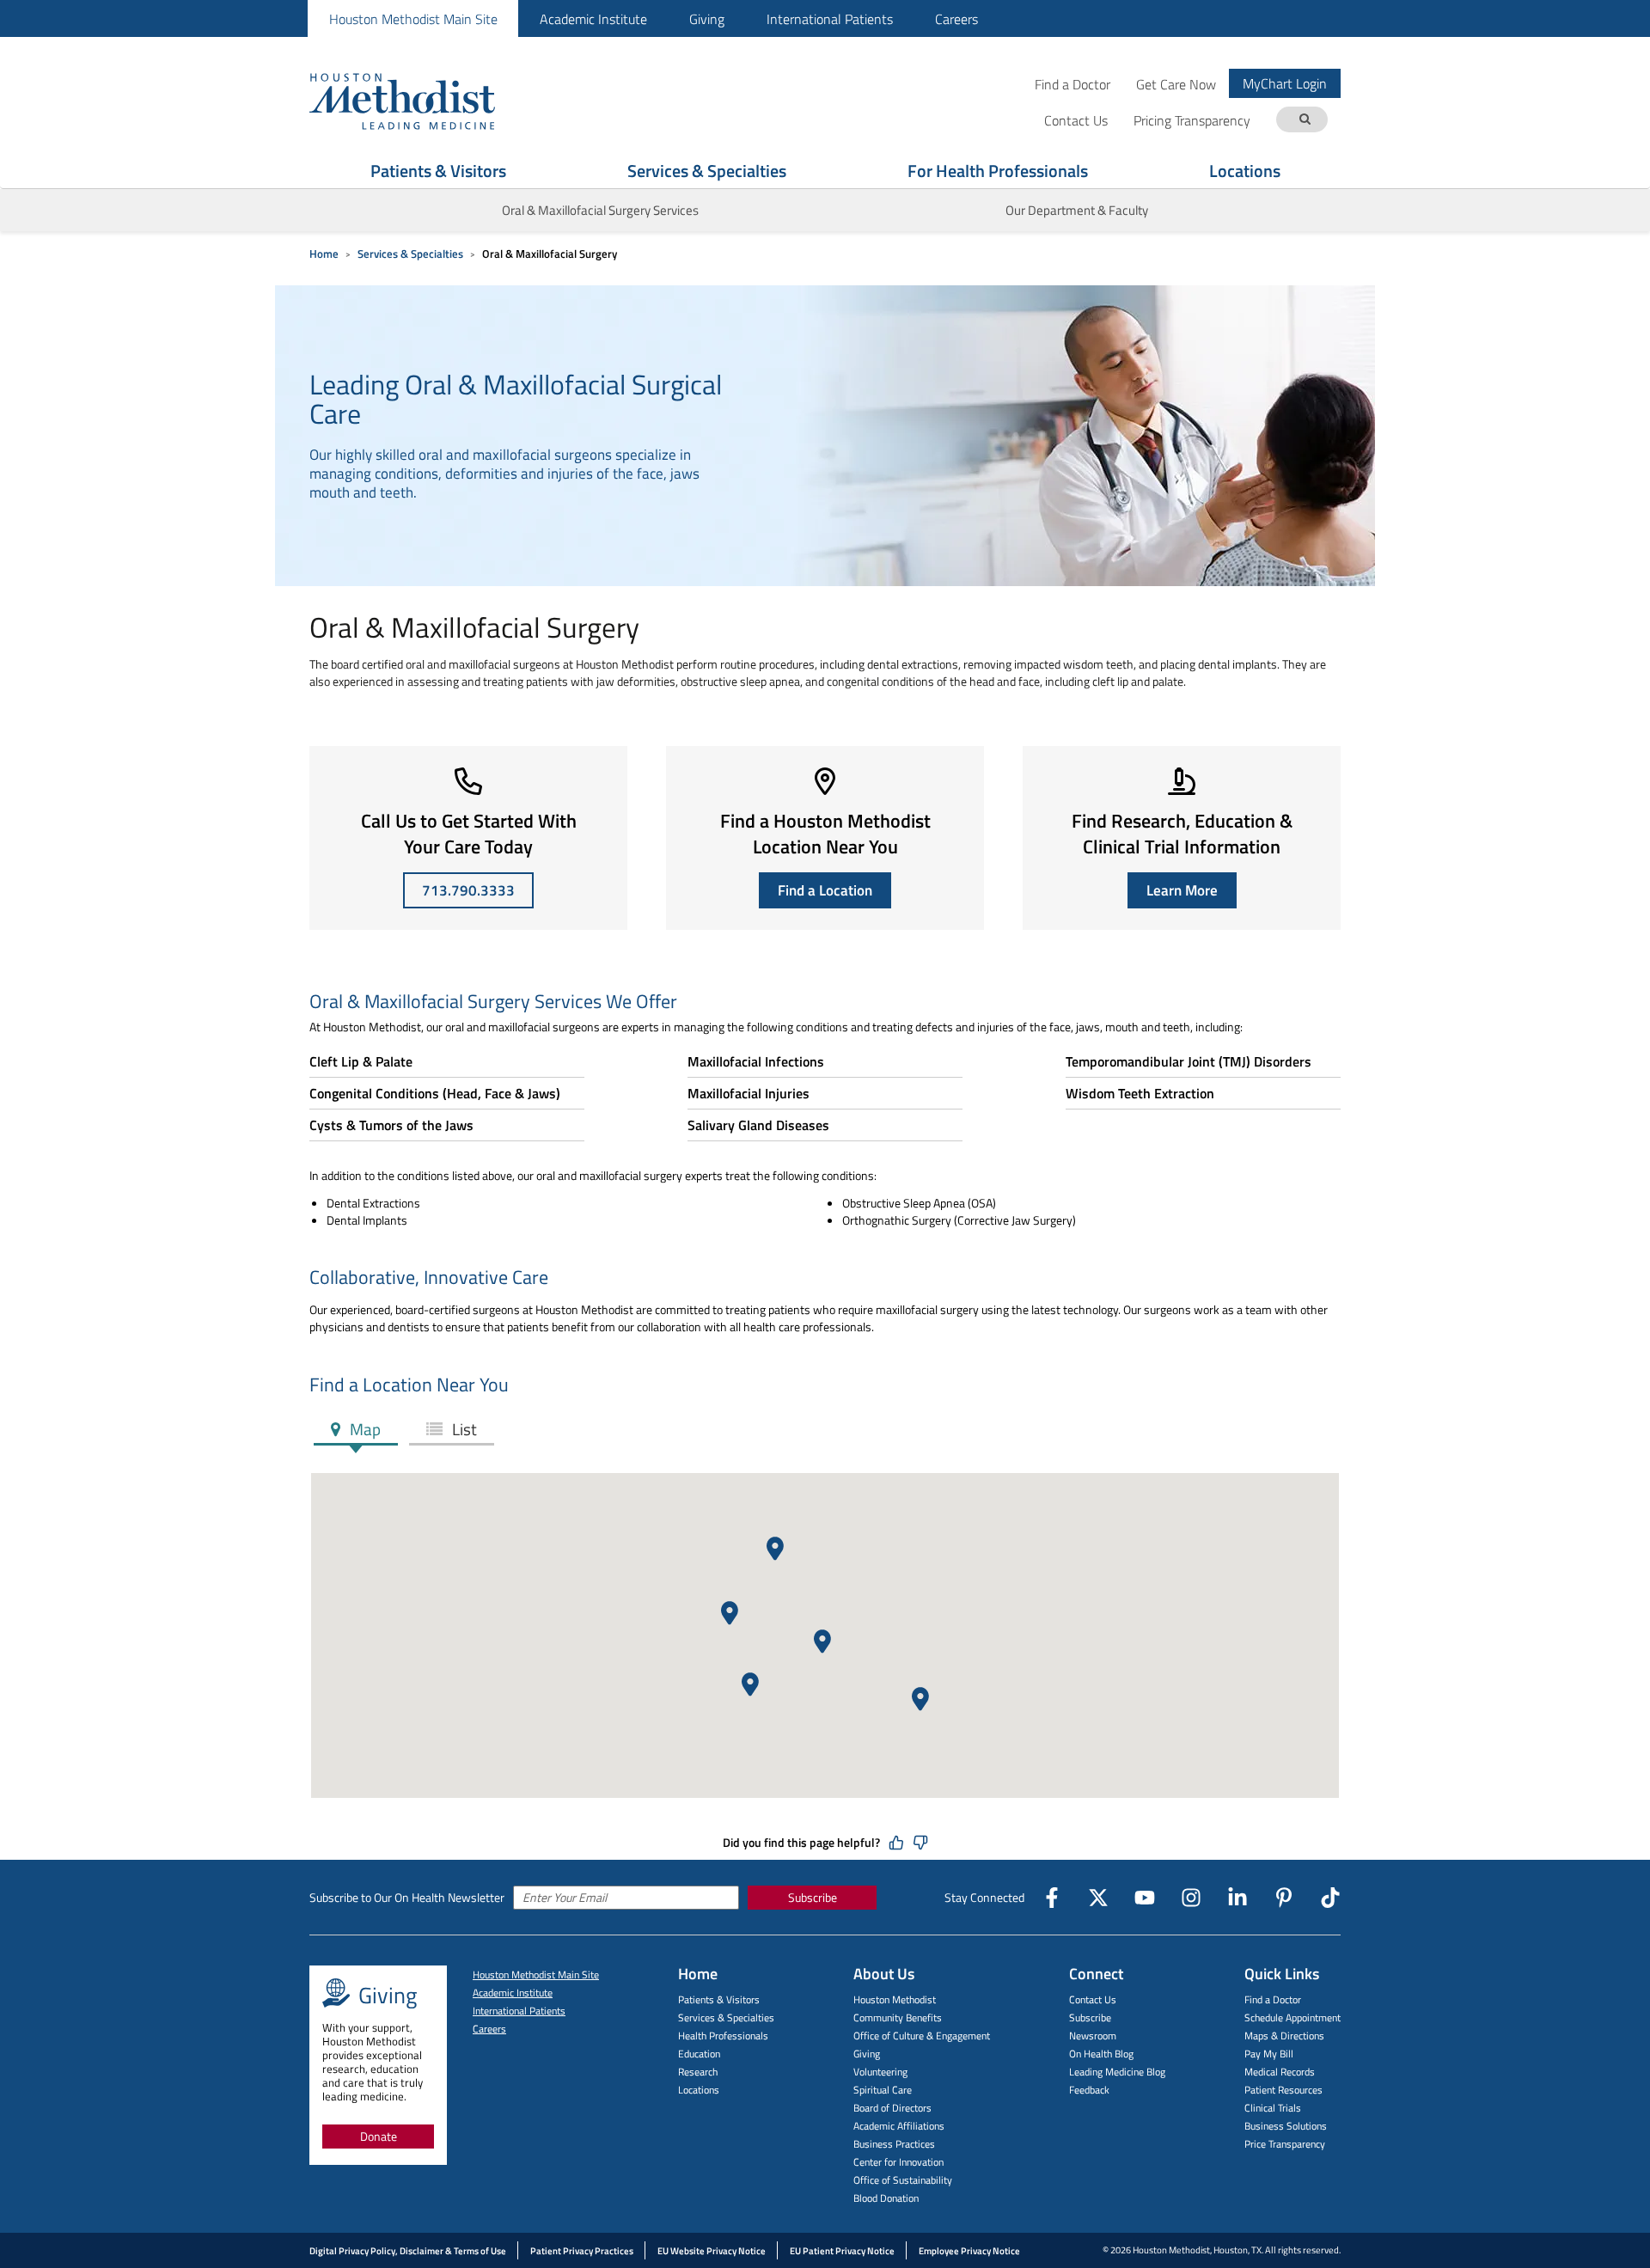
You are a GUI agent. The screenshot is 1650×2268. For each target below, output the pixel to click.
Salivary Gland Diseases (758, 1125)
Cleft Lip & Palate (361, 1061)
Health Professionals (723, 2036)
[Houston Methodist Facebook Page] (1052, 1898)
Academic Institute (593, 19)
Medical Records (1280, 2072)
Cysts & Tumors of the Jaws (391, 1125)
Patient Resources (1283, 2090)
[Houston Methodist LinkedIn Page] (1237, 1898)
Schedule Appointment (1292, 2017)
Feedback (1089, 2090)
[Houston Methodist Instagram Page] (1191, 1898)
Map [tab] (364, 1429)
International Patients (830, 19)
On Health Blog (1101, 2054)
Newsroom (1093, 2036)
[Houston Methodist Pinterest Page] (1284, 1898)
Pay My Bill (1269, 2054)
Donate (379, 2136)
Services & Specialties (707, 171)
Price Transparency (1285, 2144)
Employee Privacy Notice (969, 2251)
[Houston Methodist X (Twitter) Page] (1098, 1898)
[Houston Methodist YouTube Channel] (1145, 1898)
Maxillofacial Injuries (749, 1093)
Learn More (1182, 890)
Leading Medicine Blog (1117, 2072)
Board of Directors (892, 2108)
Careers (956, 19)
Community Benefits (898, 2017)
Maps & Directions (1284, 2036)
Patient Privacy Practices (582, 2251)
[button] (822, 1641)
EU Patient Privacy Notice (842, 2251)
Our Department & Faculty (1077, 210)
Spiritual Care (883, 2090)
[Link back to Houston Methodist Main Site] (425, 101)
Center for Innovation (898, 2162)
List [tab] (463, 1429)
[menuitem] (413, 18)
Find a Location (825, 890)
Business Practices (894, 2144)
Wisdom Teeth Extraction (1140, 1093)
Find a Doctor (1072, 84)
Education (699, 2054)
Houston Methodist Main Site (413, 19)
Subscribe (813, 1897)
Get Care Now (1176, 84)
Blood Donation (886, 2198)
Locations (1245, 171)
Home (324, 254)
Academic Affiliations (899, 2126)
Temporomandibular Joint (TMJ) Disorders (1189, 1061)
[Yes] (896, 1843)
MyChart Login (1285, 83)
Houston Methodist (895, 1999)
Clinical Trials (1273, 2108)
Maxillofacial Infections (756, 1061)
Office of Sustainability (903, 2180)
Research (698, 2072)
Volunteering (880, 2072)
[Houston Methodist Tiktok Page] (1330, 1898)
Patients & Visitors (438, 171)
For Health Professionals (998, 171)
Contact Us (1093, 1999)
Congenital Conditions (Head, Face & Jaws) (435, 1093)
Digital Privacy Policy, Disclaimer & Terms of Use (408, 2251)
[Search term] (1305, 120)
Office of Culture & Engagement (922, 2036)
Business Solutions (1286, 2126)
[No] (920, 1843)
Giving (707, 19)
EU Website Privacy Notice (712, 2251)
